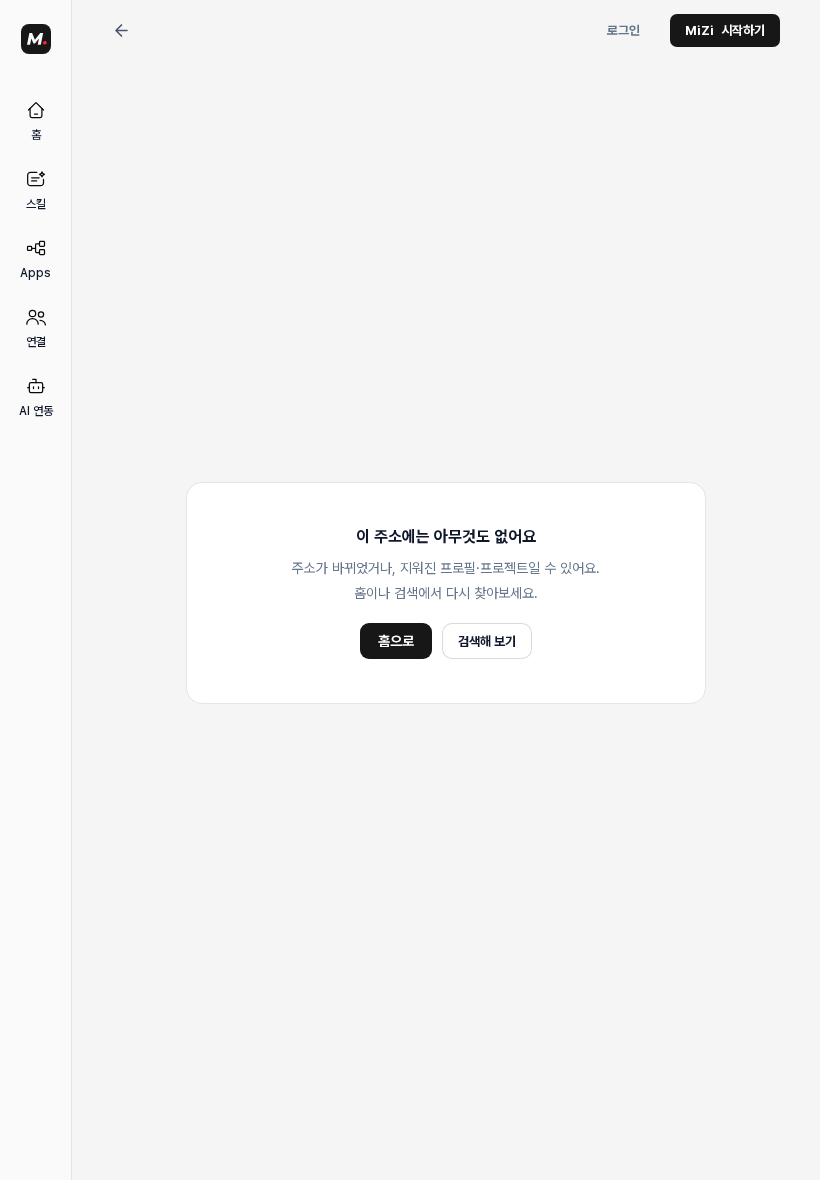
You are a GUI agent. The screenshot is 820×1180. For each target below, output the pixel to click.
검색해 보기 (487, 641)
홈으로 (396, 641)
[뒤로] (121, 31)
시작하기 (725, 30)
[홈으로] (36, 39)
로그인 (623, 30)
